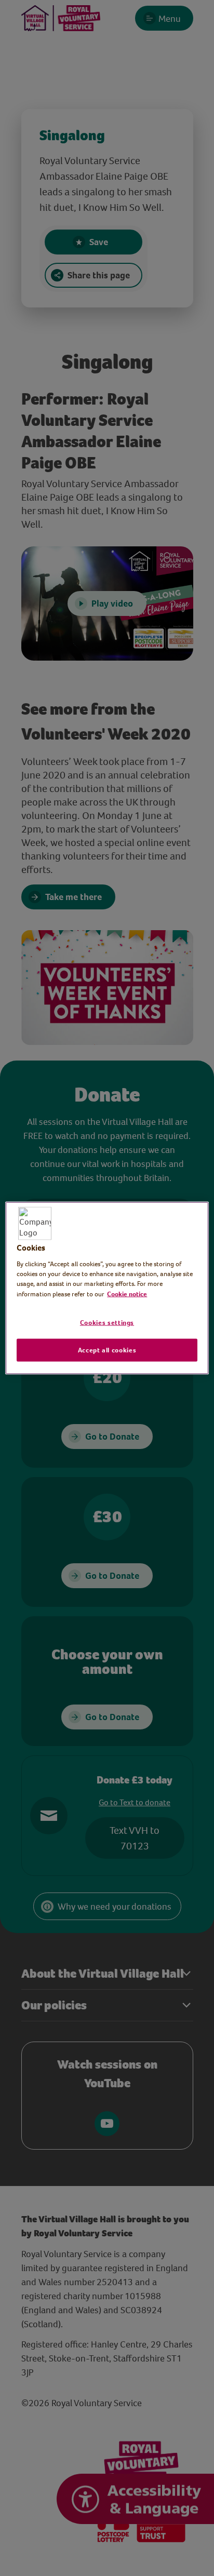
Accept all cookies (107, 1350)
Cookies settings (107, 1323)
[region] (107, 1288)
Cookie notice (127, 1293)
